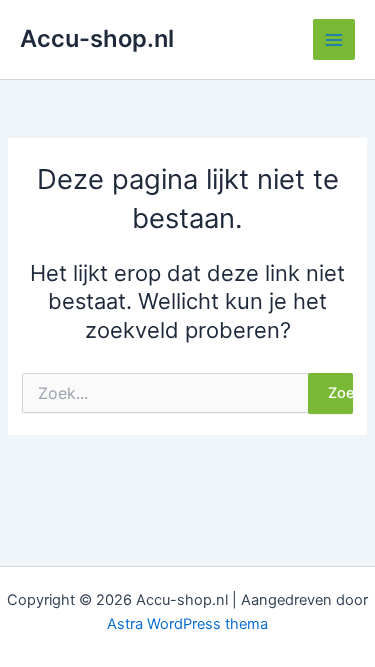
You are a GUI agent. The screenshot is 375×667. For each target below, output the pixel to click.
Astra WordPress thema (187, 624)
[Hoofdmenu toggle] (334, 40)
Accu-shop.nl (97, 38)
